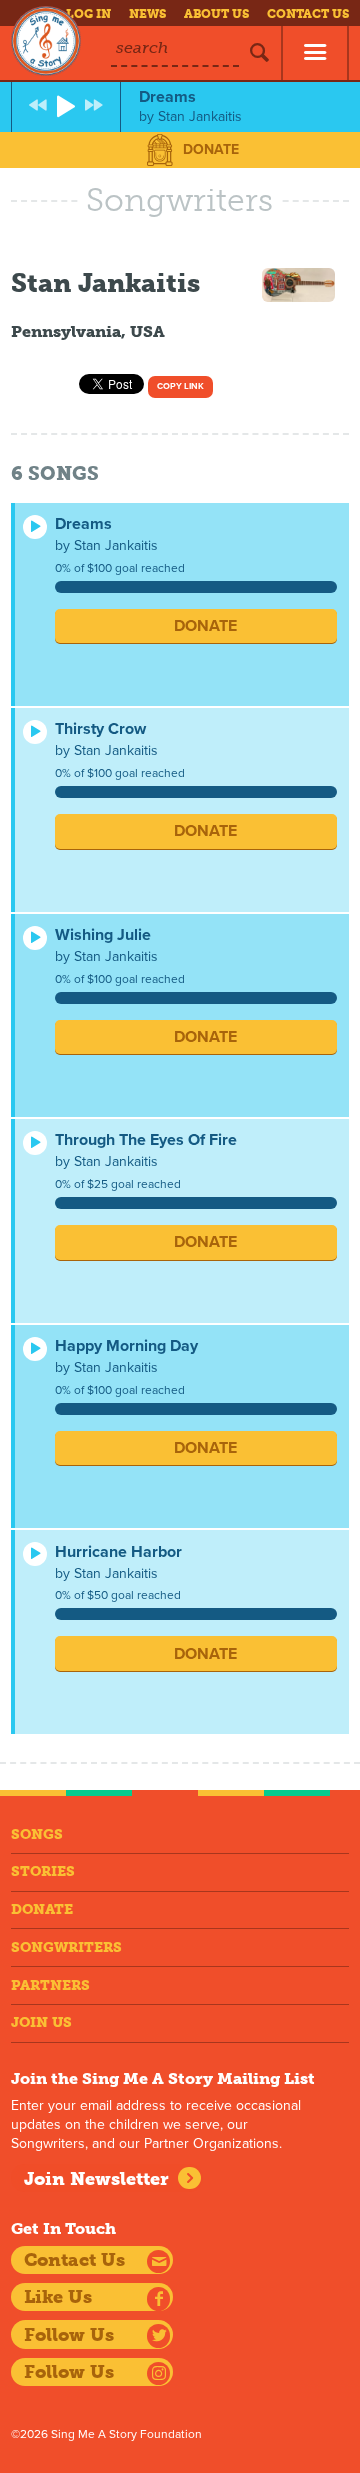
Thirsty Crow (100, 729)
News (147, 14)
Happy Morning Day (126, 1346)
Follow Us (69, 2335)
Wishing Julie (103, 935)
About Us (216, 14)
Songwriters (66, 1947)
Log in (88, 14)
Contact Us (308, 14)
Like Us (58, 2297)
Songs (37, 1834)
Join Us (41, 2022)
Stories (43, 1871)
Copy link (180, 386)
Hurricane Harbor (118, 1552)
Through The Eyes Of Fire (146, 1140)
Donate (211, 149)
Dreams (83, 524)
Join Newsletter (96, 2179)
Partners (50, 1985)
